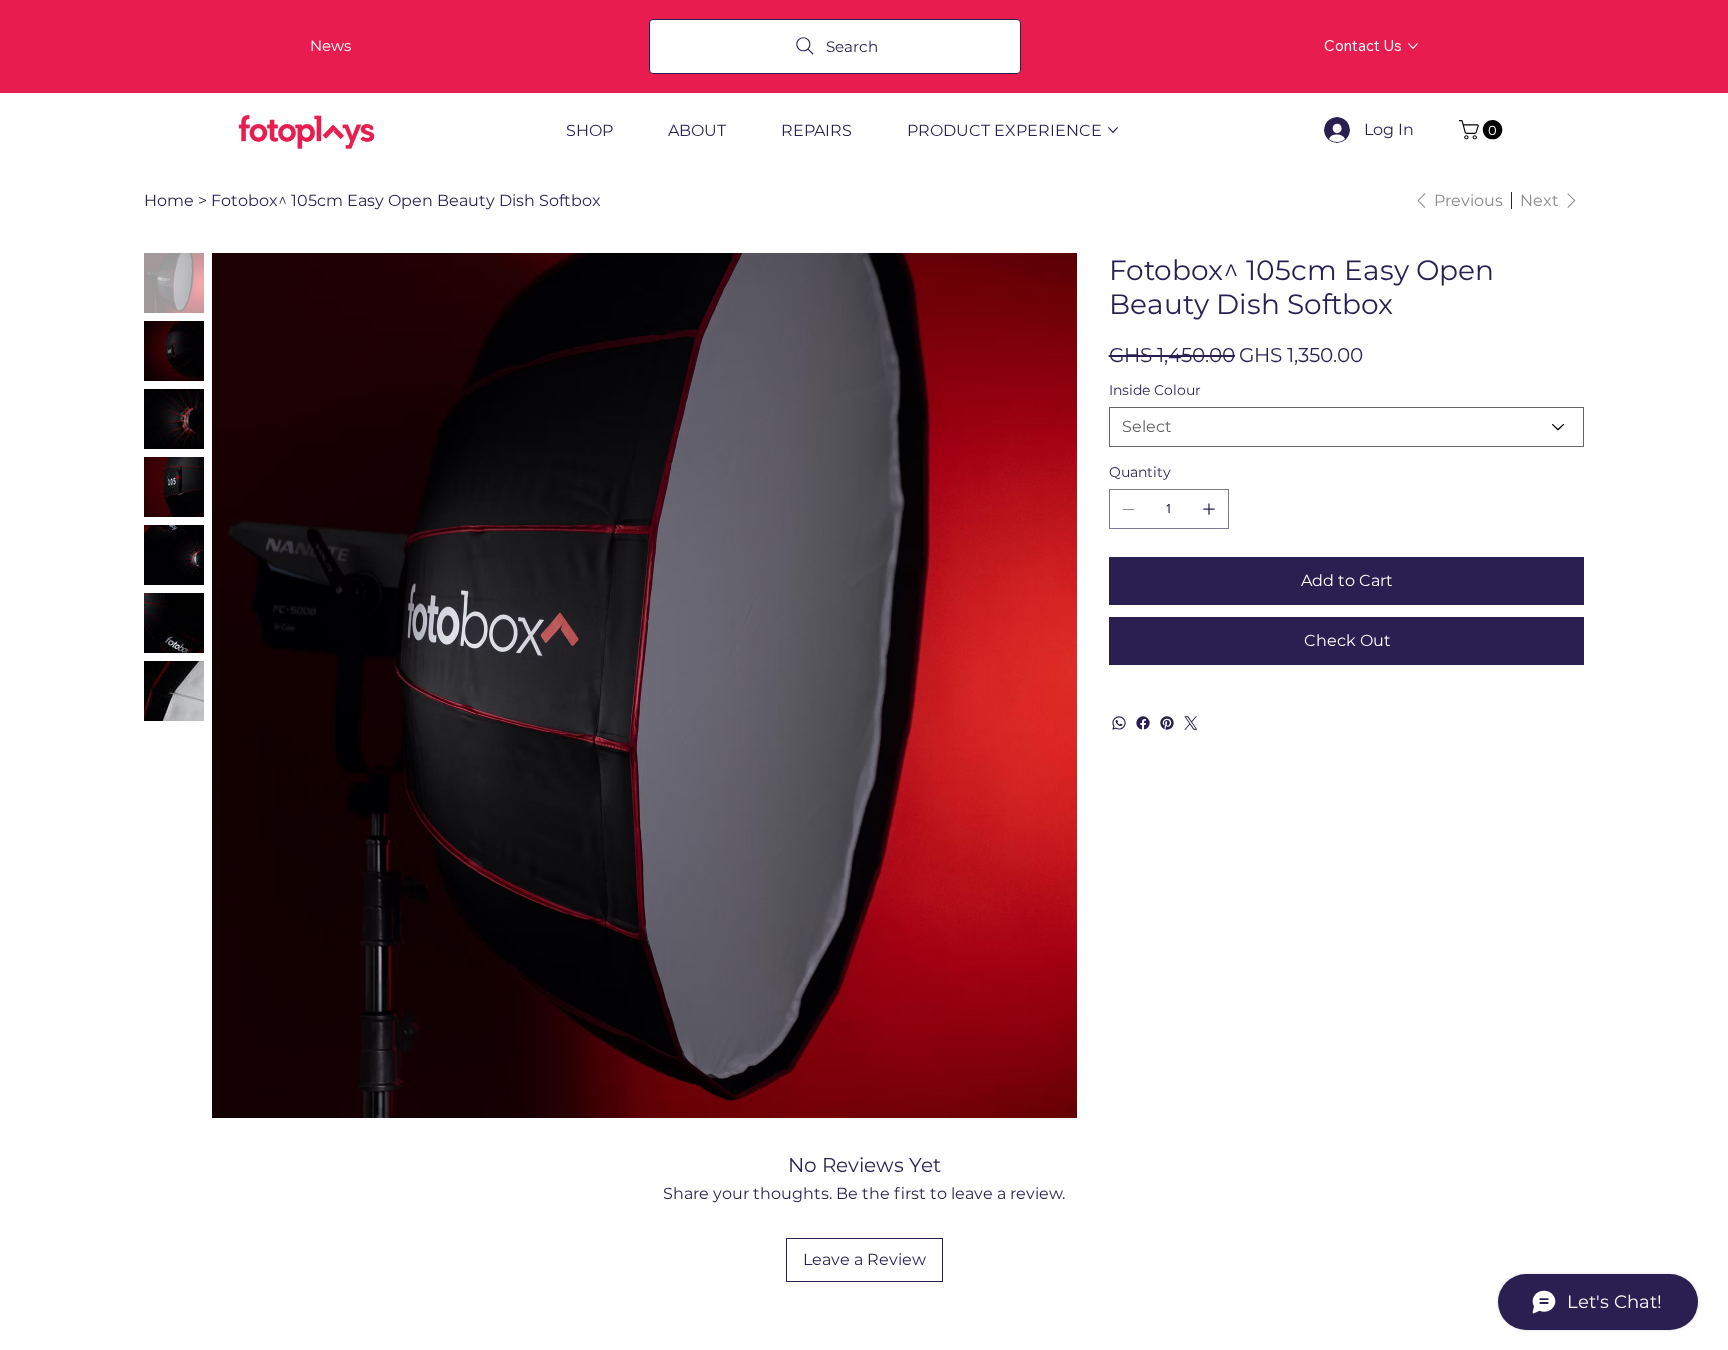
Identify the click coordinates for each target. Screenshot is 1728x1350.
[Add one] (1209, 509)
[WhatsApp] (1119, 723)
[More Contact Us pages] (1413, 46)
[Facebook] (1143, 723)
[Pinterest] (1167, 723)
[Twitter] (1191, 723)
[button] (1483, 130)
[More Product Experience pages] (1113, 130)
